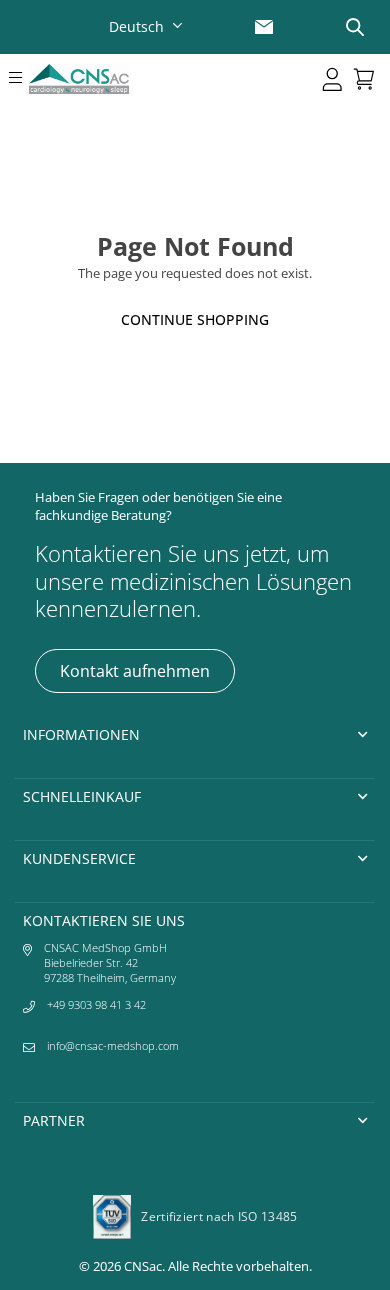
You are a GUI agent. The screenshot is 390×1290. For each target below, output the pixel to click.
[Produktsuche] (355, 27)
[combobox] (148, 26)
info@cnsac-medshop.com (113, 1045)
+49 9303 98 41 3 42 (96, 1004)
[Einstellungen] (333, 79)
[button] (15, 79)
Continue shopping (195, 319)
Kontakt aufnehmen (135, 671)
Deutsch (136, 26)
